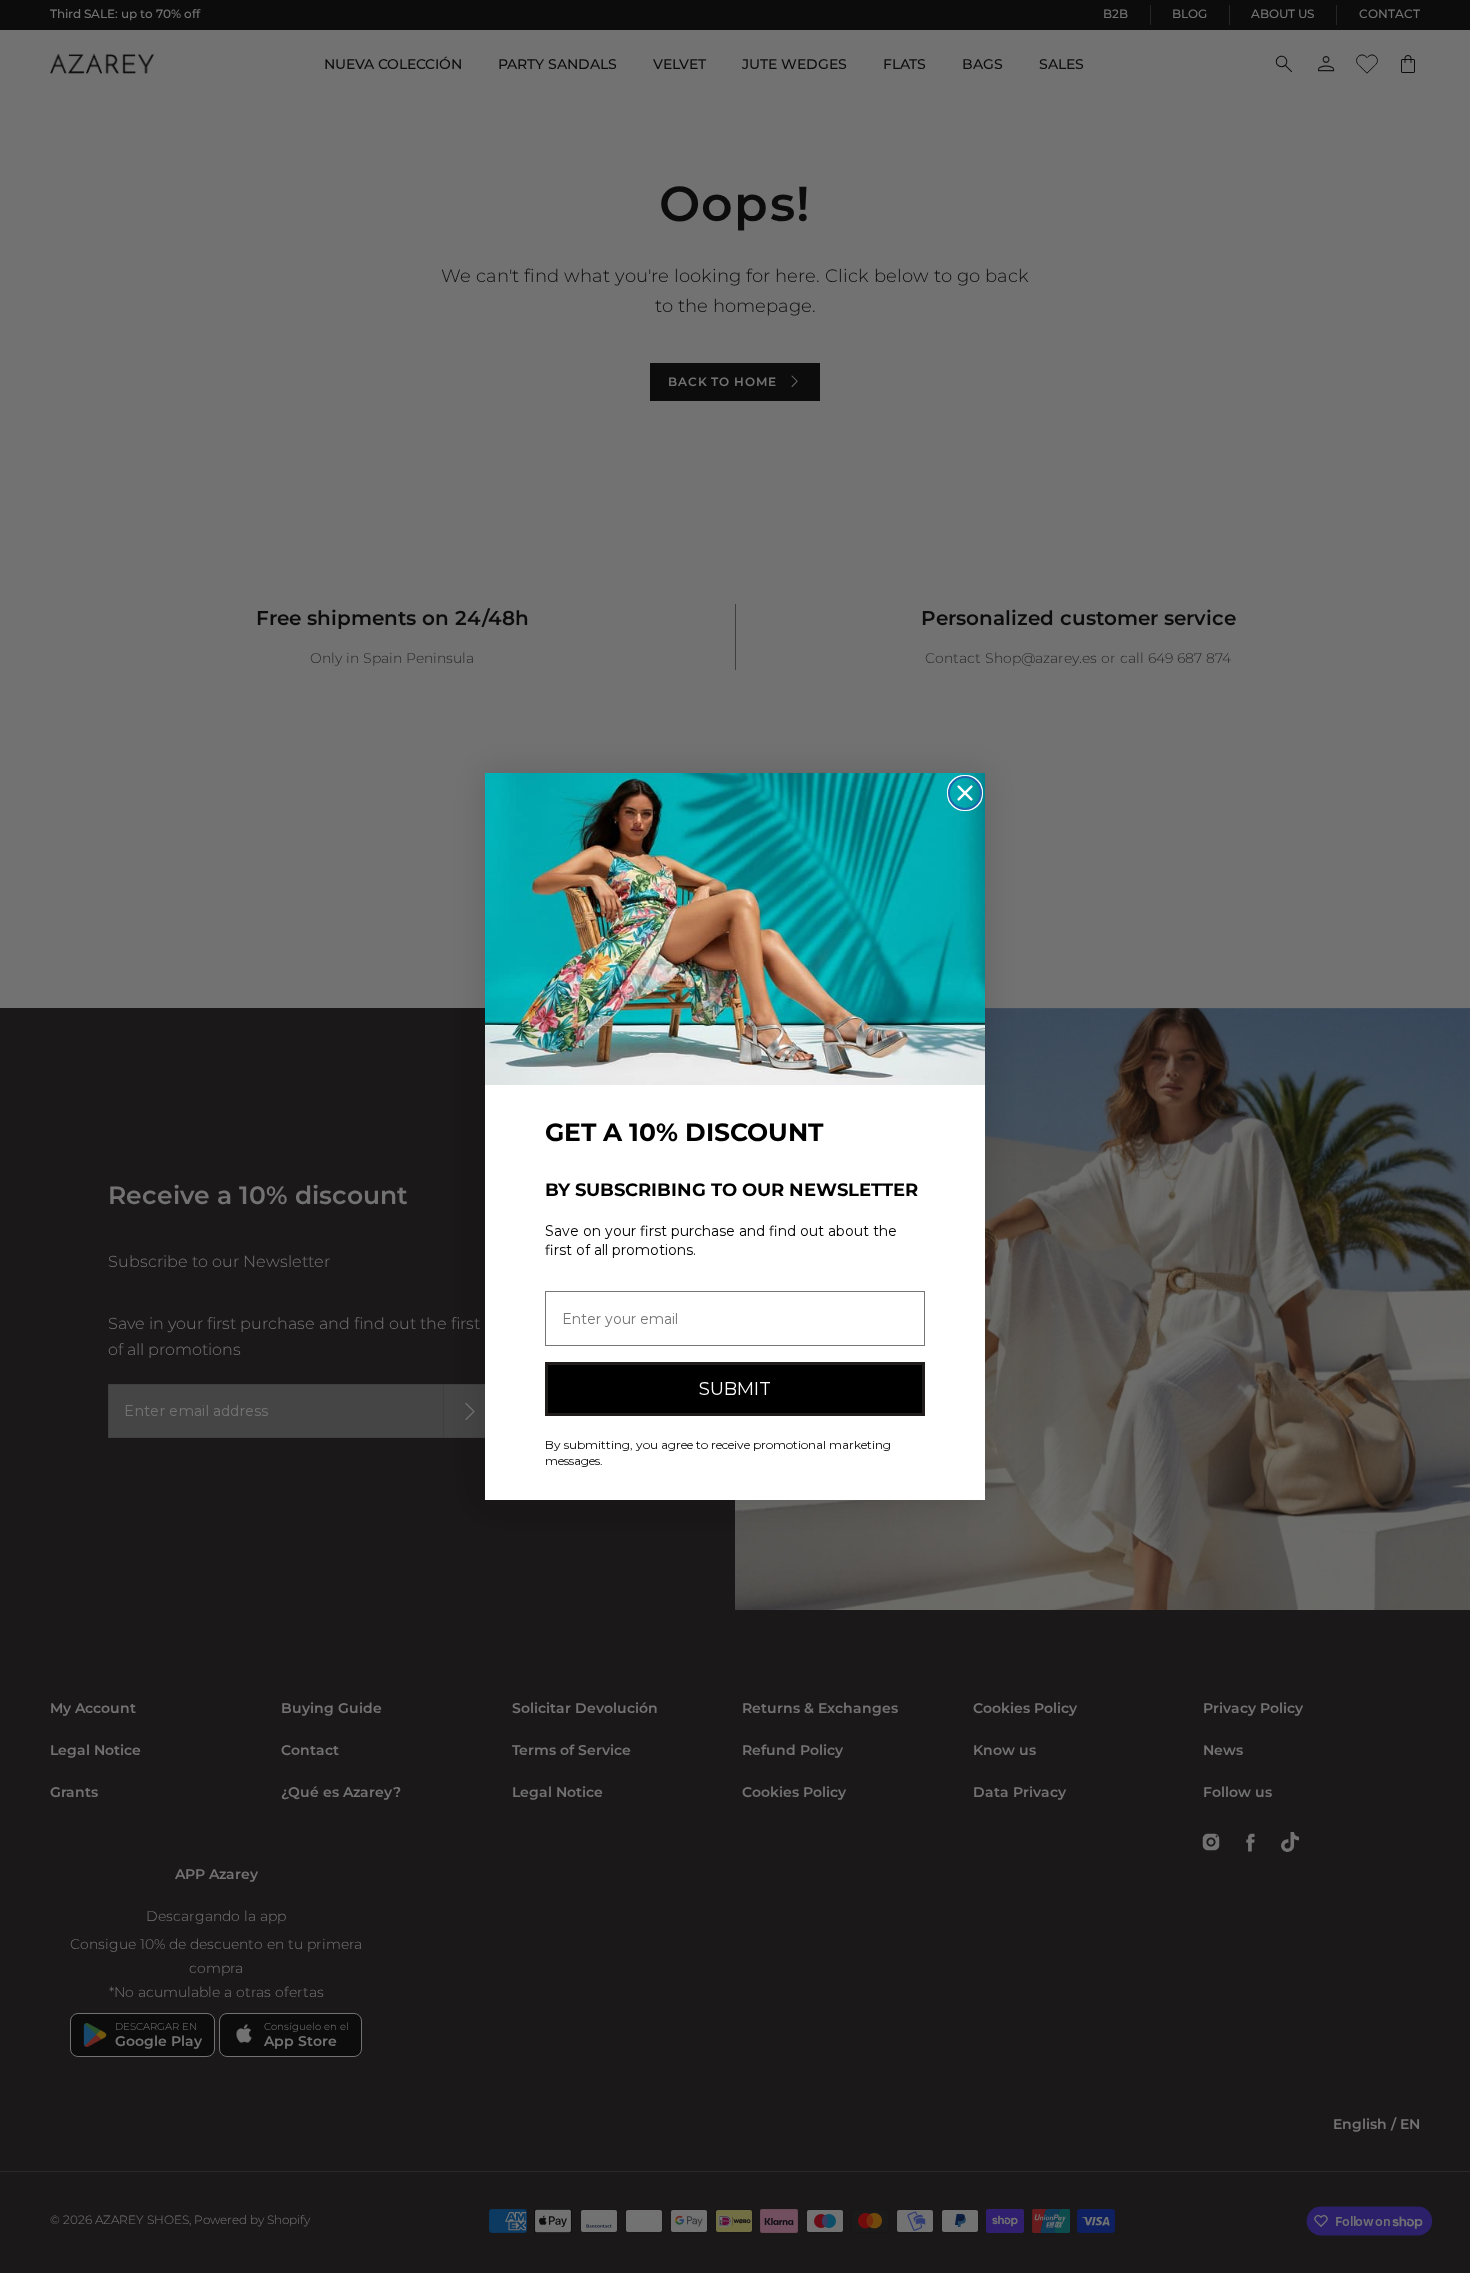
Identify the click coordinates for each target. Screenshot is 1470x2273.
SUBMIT (735, 1389)
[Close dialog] (965, 793)
